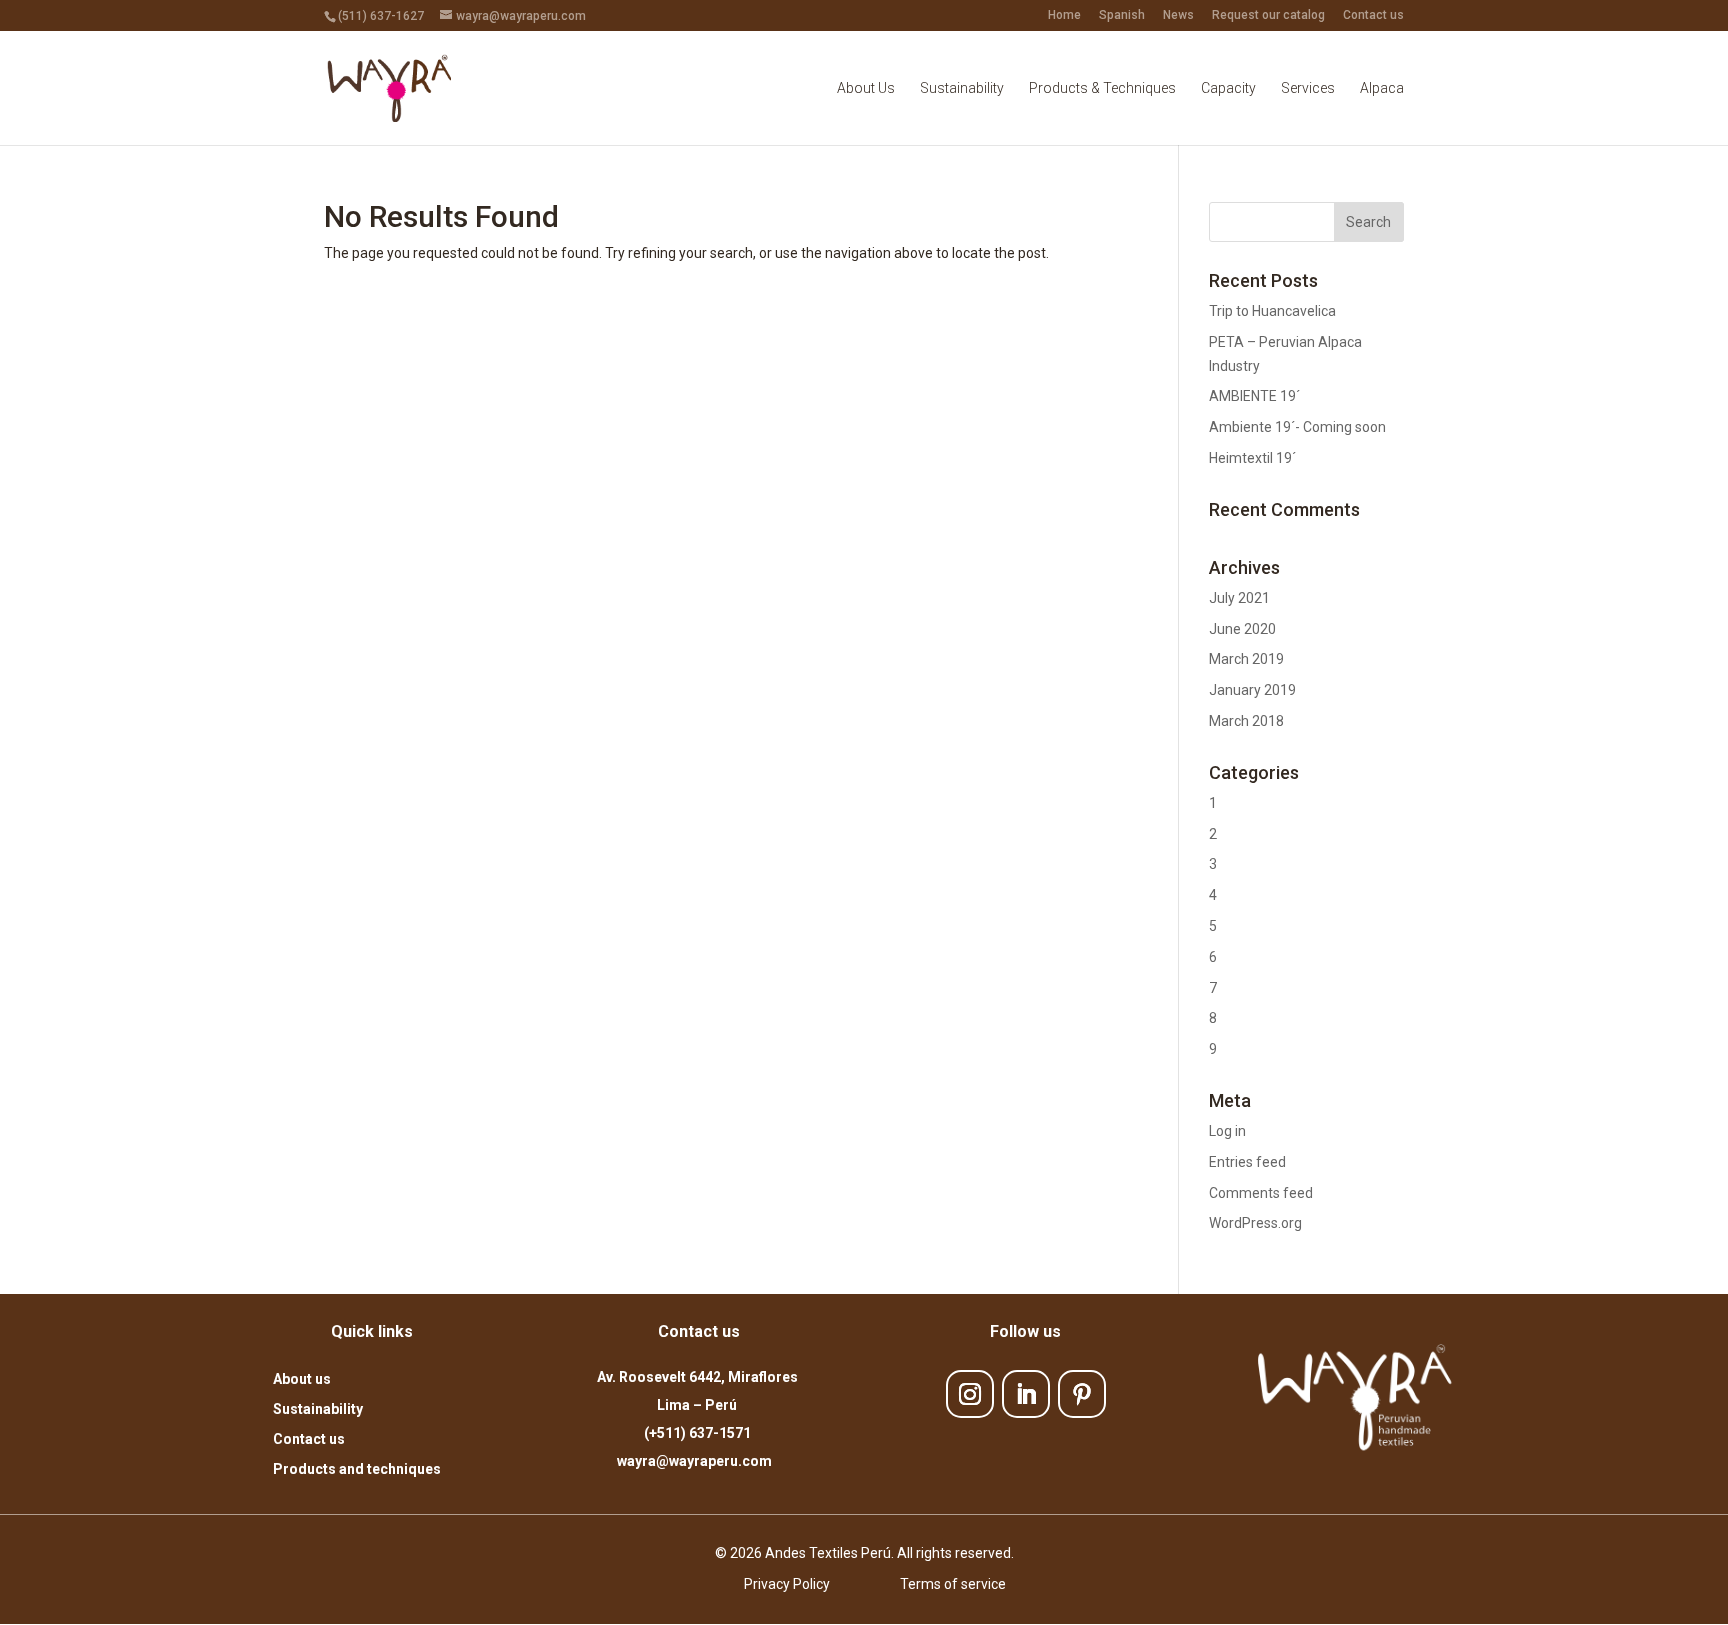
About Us (866, 88)
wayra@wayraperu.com (697, 1461)
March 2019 (1246, 659)
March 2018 (1246, 721)
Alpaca (1382, 88)
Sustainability (962, 88)
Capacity (1228, 88)
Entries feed (1247, 1162)
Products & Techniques (1102, 88)
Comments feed (1261, 1193)
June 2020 (1242, 629)
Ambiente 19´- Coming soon (1297, 427)
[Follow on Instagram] (970, 1394)
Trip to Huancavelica (1272, 311)
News (1178, 15)
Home (1064, 15)
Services (1308, 88)
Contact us (1373, 15)
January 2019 (1252, 690)
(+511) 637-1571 (697, 1433)
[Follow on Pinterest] (1082, 1394)
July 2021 (1239, 598)
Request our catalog (1268, 15)
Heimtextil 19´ (1252, 458)
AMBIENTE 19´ (1254, 396)
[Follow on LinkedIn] (1026, 1394)
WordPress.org (1255, 1223)
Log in (1227, 1131)
